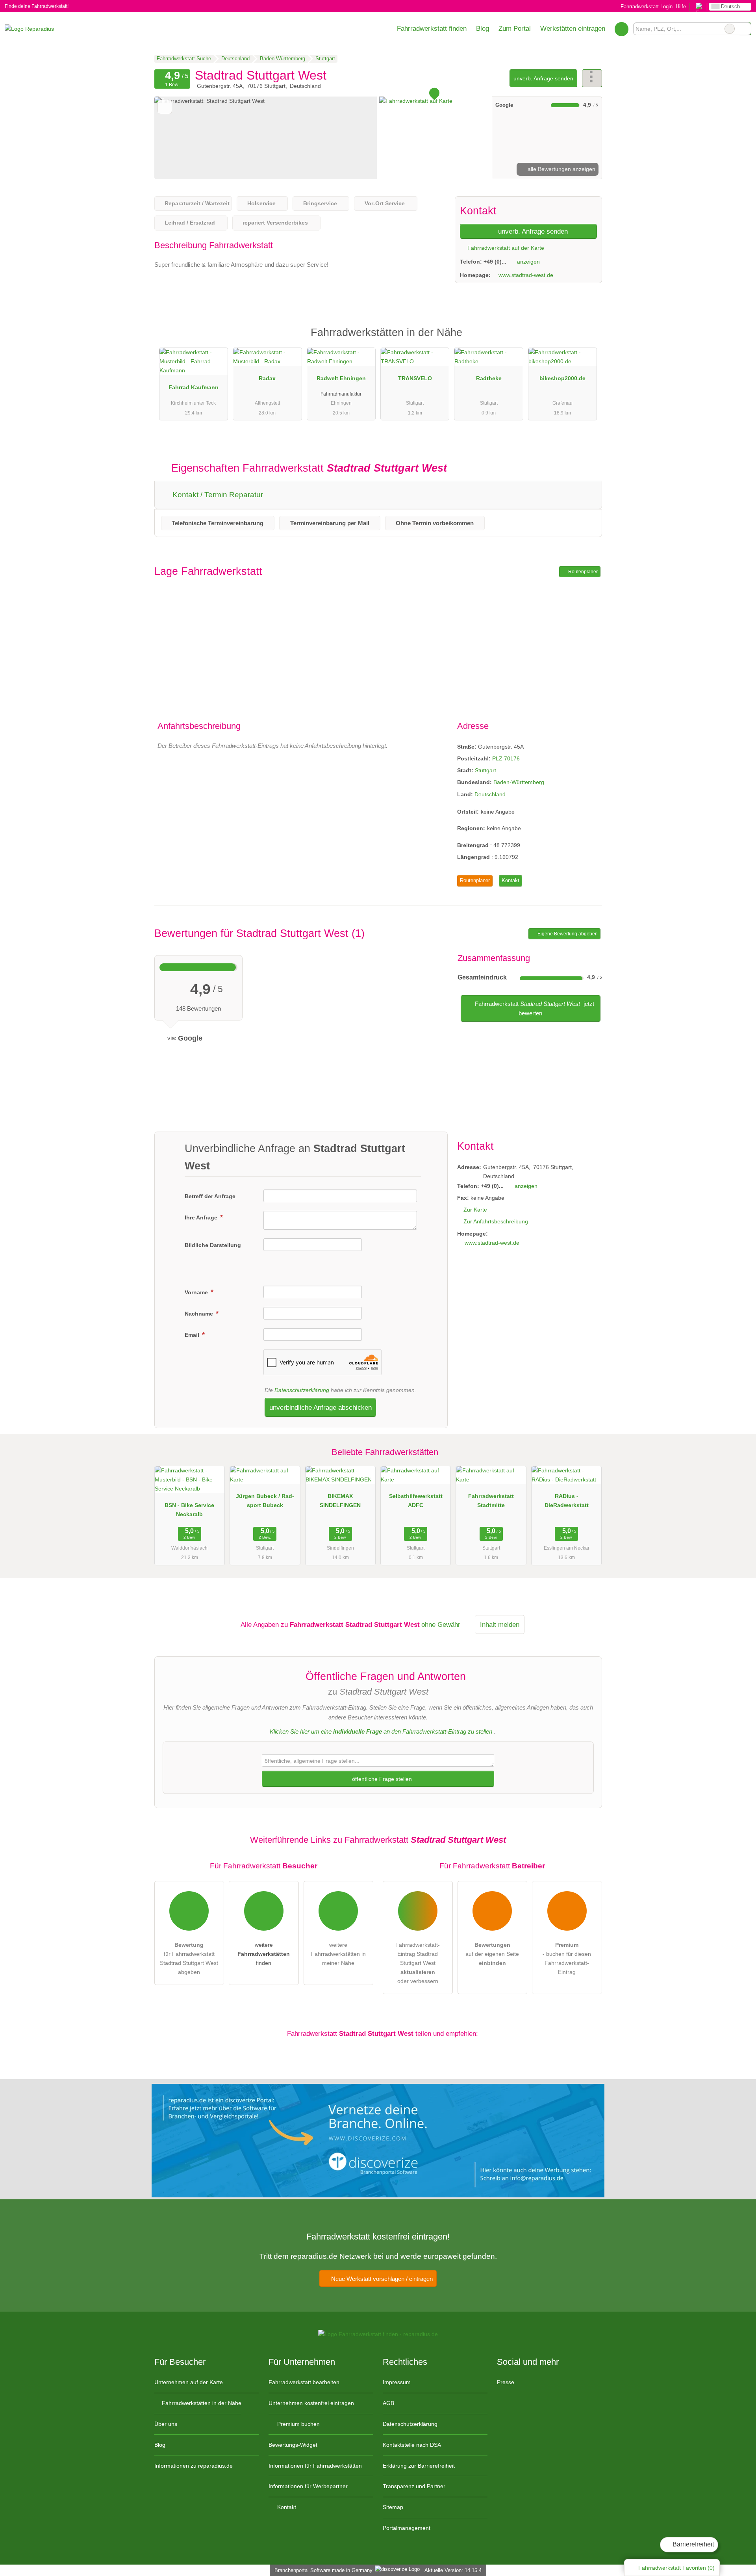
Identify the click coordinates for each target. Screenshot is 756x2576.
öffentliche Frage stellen (381, 1779)
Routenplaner (582, 572)
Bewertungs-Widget (293, 2445)
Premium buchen (298, 2424)
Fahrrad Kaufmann (194, 387)
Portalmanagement (407, 2528)
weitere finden (264, 1954)
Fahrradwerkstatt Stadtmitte (491, 1501)
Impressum (397, 2382)
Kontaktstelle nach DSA (412, 2445)
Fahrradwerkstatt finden (432, 28)
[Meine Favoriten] (622, 29)
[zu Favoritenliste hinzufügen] (165, 107)
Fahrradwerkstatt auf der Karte (505, 248)
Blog (483, 28)
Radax (267, 378)
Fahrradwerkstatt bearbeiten (304, 2382)
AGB (388, 2403)
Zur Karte (475, 1210)
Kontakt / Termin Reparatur (217, 495)
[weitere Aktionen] (592, 78)
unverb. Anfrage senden (543, 78)
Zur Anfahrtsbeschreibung (496, 1221)
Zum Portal (515, 28)
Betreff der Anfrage (210, 1196)
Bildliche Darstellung (213, 1245)
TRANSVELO (415, 378)
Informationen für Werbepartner (308, 2486)
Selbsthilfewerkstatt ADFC (416, 1501)
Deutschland (490, 794)
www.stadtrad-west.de (526, 275)
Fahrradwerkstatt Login (646, 7)
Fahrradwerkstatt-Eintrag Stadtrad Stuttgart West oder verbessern (418, 1963)
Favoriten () (676, 2568)
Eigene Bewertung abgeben (567, 934)
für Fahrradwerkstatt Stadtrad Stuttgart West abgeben (189, 1958)
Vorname (197, 1292)
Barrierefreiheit (692, 2544)
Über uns (166, 2424)
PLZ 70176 (506, 758)
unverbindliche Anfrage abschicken (321, 1407)
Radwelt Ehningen (341, 378)
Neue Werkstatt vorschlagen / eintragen (381, 2279)
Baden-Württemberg (519, 782)
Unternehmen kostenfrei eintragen (311, 2403)
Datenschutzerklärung (302, 1390)
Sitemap (393, 2507)
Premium (586, 339)
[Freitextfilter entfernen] (730, 29)
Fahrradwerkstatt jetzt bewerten (534, 1008)
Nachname (200, 1314)
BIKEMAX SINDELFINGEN (340, 1501)
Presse (506, 2382)
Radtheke (489, 378)
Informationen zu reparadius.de (194, 2466)
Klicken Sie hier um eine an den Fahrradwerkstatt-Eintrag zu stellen (381, 1731)
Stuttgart (485, 770)
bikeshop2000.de (562, 378)
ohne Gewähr (441, 1624)
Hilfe (681, 7)
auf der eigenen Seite (492, 1954)
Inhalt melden (500, 1624)
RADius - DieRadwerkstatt (567, 1501)
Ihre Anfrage (202, 1217)
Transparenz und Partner (414, 2486)
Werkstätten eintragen (573, 28)
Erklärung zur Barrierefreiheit (419, 2466)
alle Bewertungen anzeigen (561, 169)
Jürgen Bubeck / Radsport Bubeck (265, 1501)
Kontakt (510, 880)
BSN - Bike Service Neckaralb (189, 1510)
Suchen (745, 29)
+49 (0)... (495, 262)
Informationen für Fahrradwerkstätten (315, 2466)
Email (193, 1335)
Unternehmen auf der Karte (189, 2382)
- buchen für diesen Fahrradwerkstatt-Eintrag (567, 1958)
